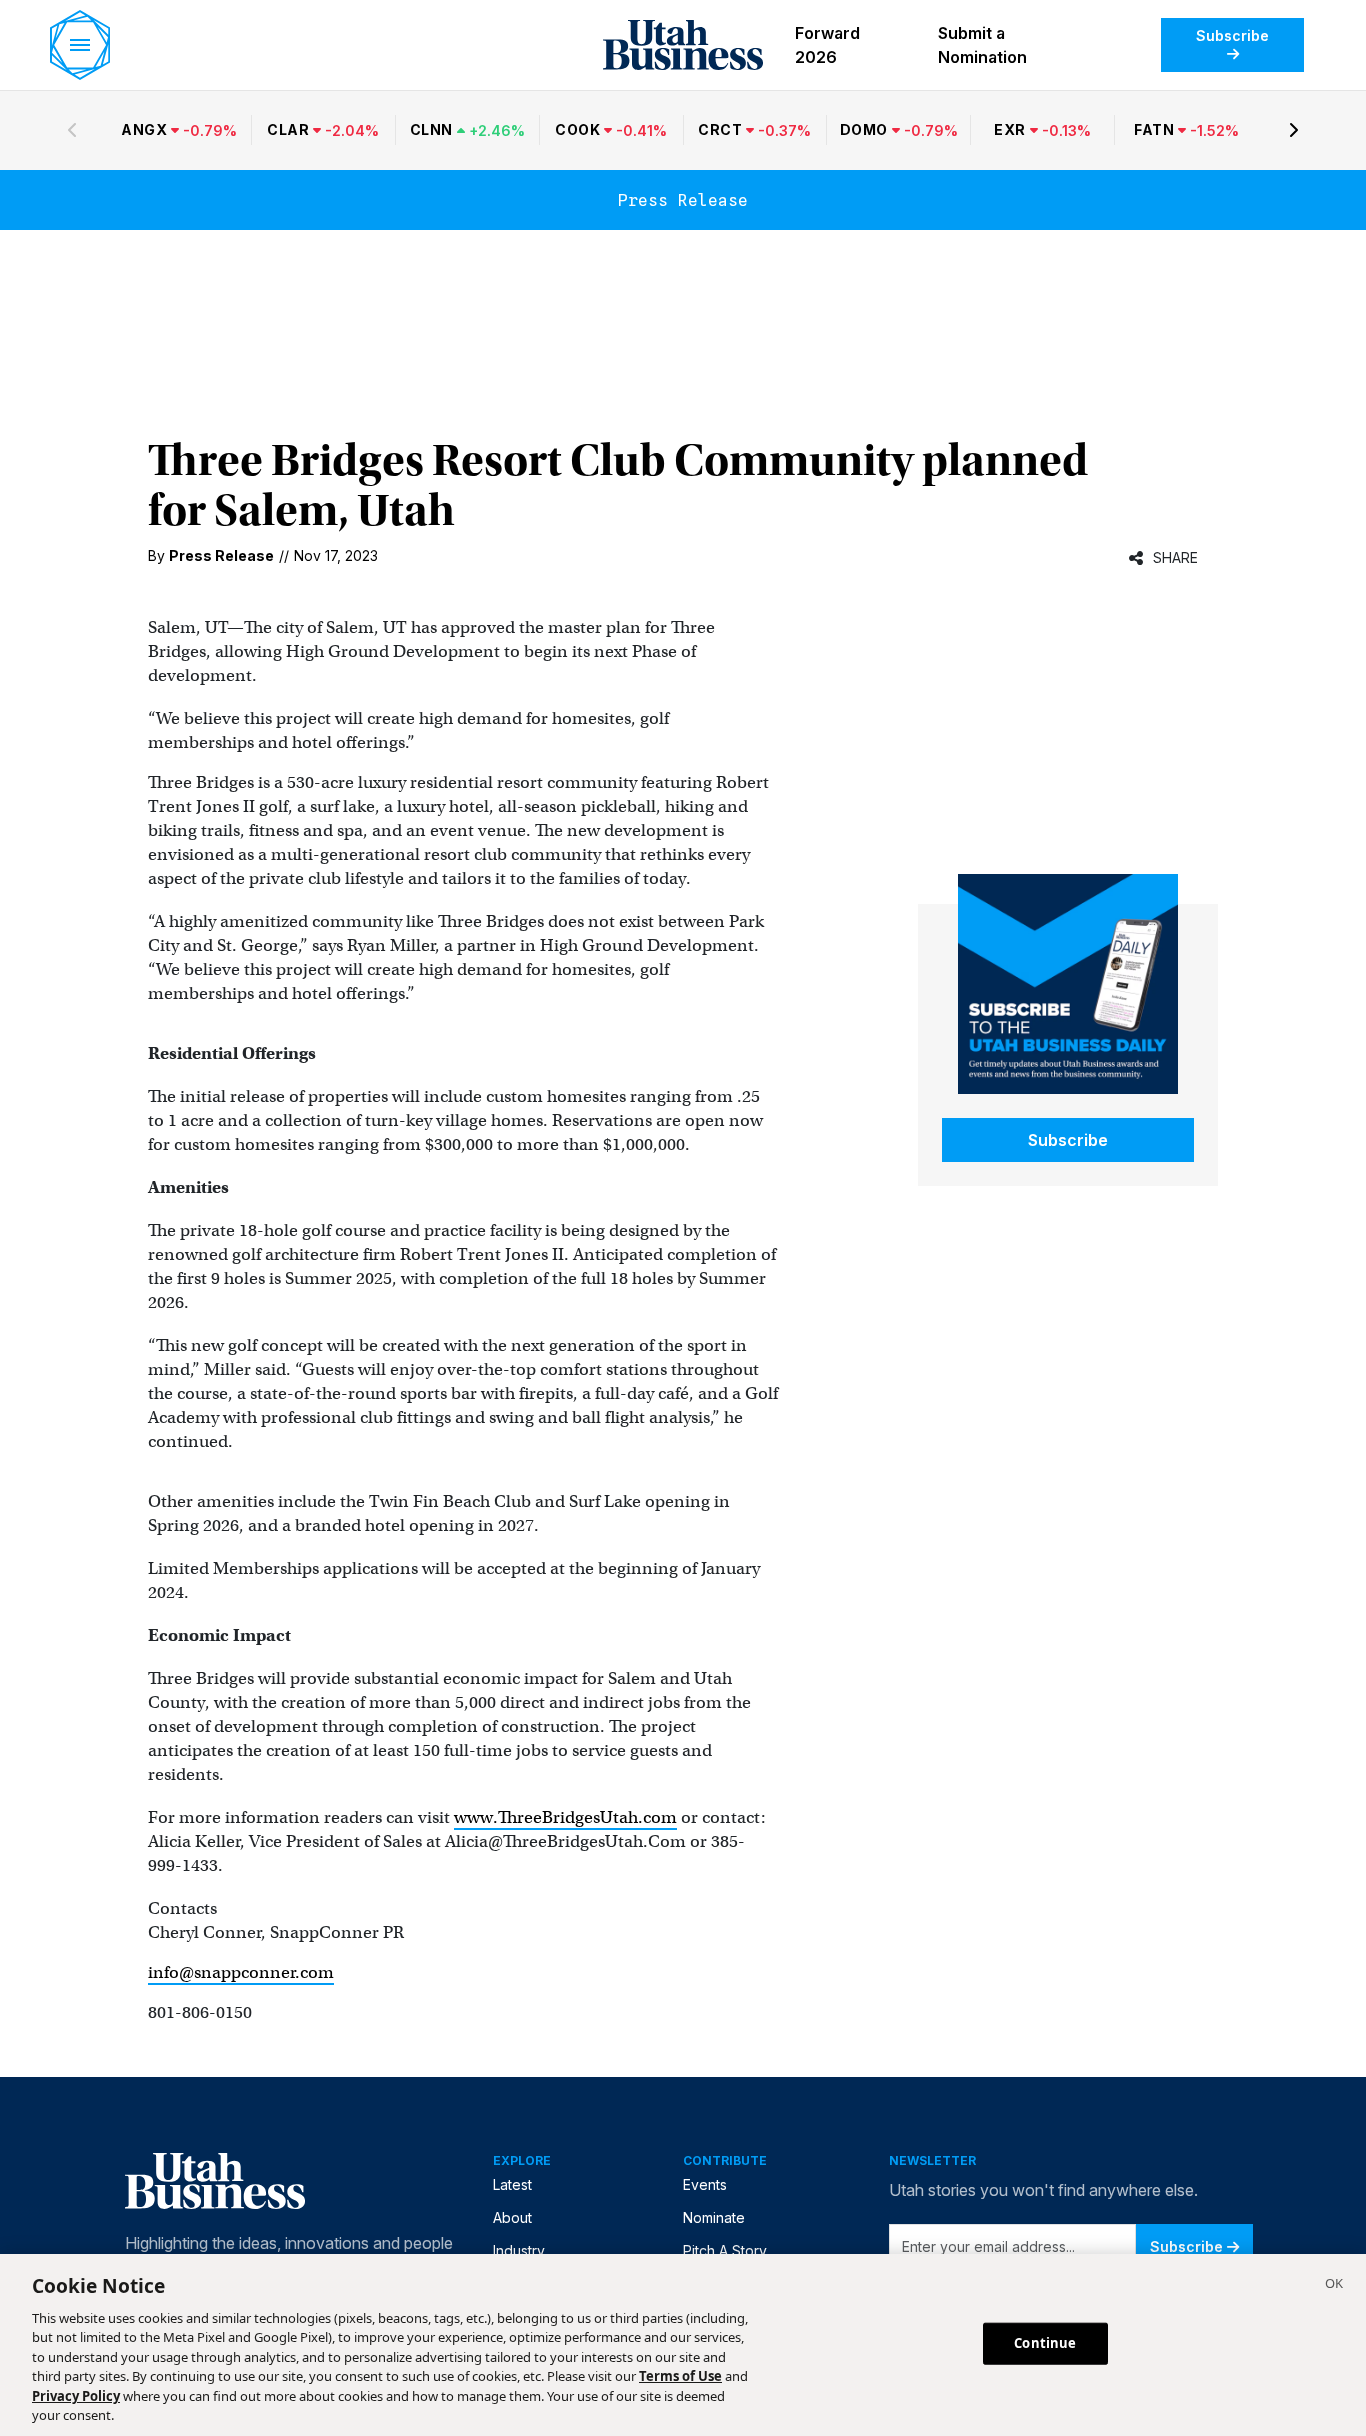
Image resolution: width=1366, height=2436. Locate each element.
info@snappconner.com (241, 1972)
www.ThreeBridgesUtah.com (565, 1817)
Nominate (714, 2217)
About (512, 2217)
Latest (512, 2184)
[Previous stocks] (72, 130)
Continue (1045, 2343)
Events (705, 2184)
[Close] (1334, 2286)
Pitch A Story (725, 2250)
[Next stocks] (1294, 130)
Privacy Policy (76, 2396)
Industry (519, 2250)
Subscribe (1232, 35)
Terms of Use (680, 2376)
